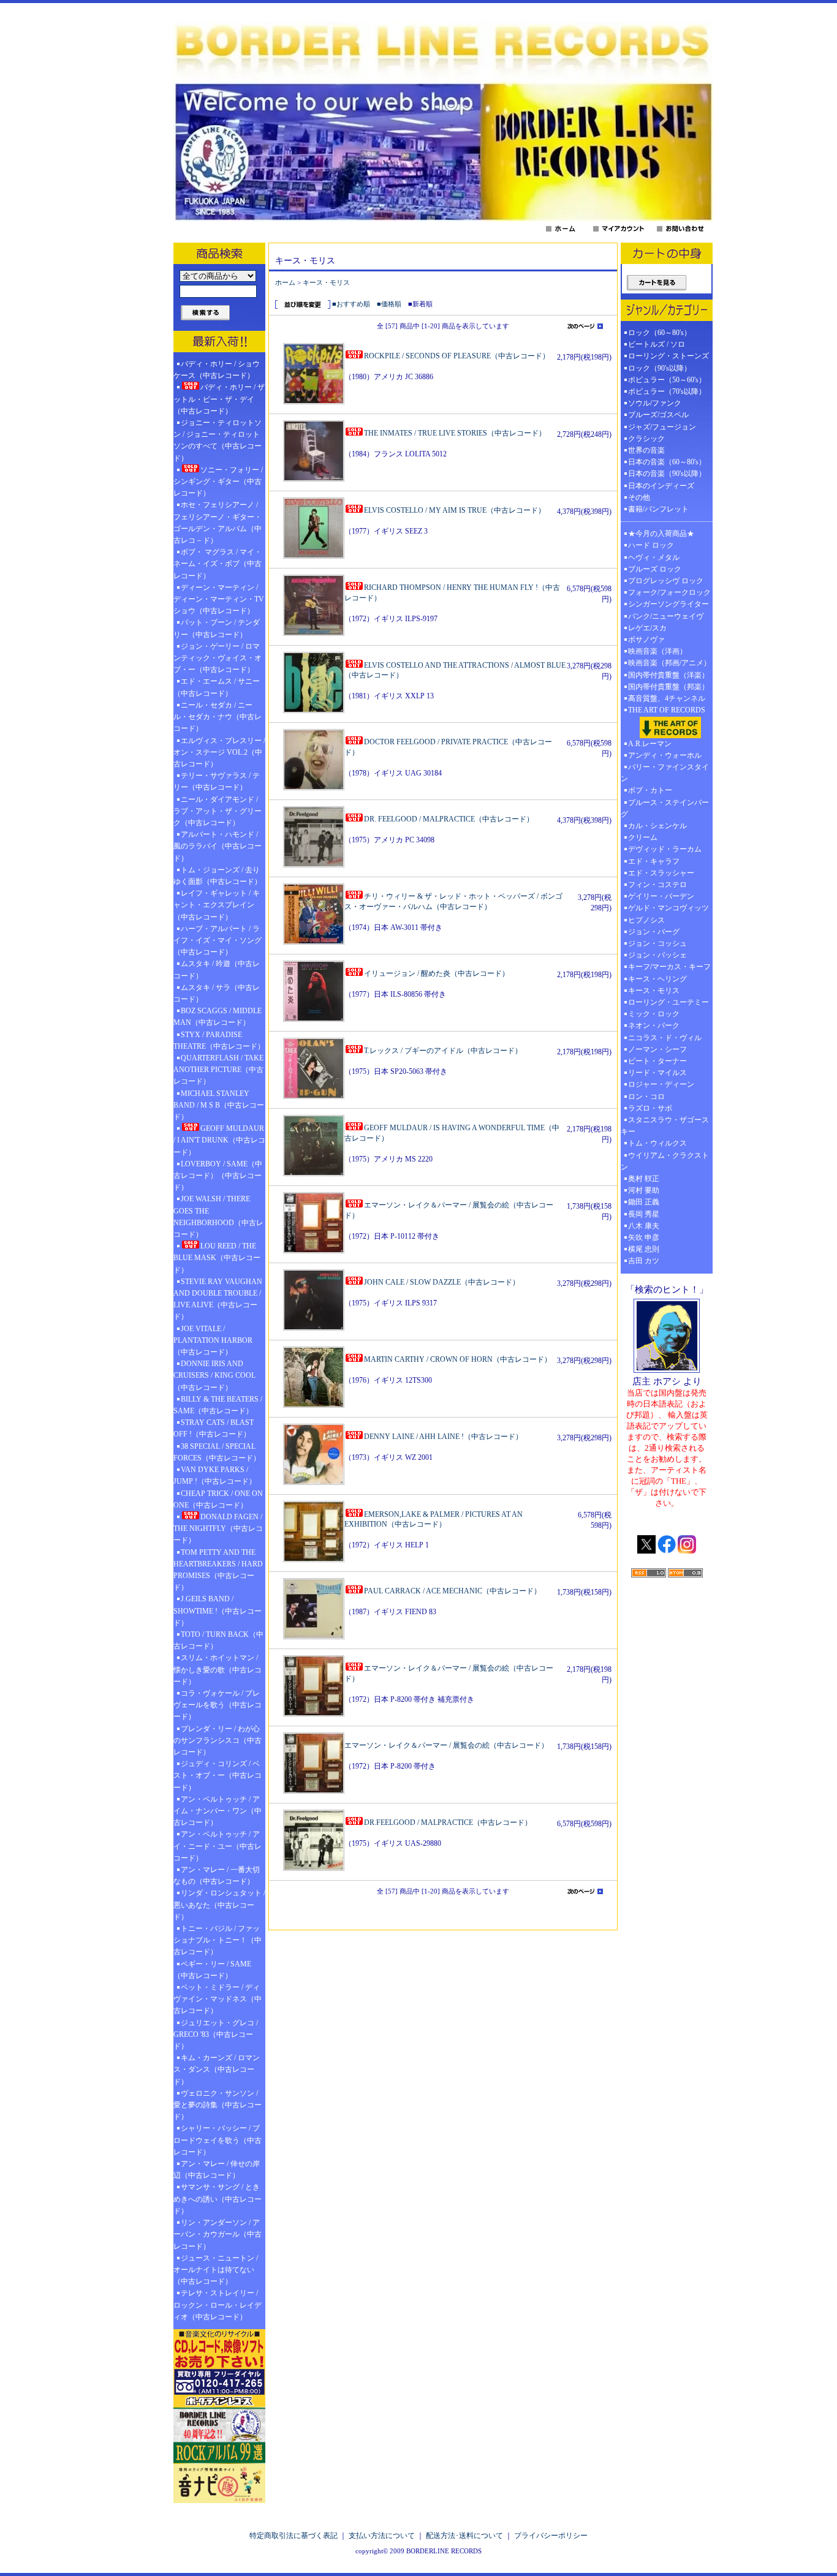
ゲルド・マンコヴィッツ (668, 908)
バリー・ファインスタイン (665, 773)
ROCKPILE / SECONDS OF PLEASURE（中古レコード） (457, 356)
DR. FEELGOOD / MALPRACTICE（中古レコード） (449, 819)
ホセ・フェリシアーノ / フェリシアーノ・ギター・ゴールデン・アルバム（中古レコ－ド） (218, 523)
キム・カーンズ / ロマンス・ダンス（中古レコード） (217, 2069)
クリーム (643, 837)
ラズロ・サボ (650, 1108)
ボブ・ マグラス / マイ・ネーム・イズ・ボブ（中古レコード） (218, 564)
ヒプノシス (646, 920)
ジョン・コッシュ (657, 943)
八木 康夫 (644, 1226)
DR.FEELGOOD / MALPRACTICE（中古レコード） (448, 1822)
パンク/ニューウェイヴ (666, 616)
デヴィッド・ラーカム (665, 849)
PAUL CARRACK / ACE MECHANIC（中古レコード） (453, 1591)
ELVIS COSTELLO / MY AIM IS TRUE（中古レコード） (455, 510)
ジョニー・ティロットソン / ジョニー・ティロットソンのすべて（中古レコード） (218, 440)
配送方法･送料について (464, 2536)
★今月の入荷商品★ (661, 534)
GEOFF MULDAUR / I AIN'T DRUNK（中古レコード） (219, 1140)
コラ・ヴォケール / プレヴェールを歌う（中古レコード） (218, 1705)
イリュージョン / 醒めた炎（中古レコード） (437, 973)
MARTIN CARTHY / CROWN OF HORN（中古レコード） (458, 1359)
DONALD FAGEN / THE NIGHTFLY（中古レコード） (218, 1528)
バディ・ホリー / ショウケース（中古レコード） (217, 370)
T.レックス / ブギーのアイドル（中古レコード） (443, 1051)
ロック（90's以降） (663, 368)
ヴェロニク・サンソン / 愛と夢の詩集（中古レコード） (218, 2105)
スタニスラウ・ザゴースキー (665, 1126)
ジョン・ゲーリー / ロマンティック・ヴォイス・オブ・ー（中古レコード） (218, 658)
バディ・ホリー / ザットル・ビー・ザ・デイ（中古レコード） (219, 399)
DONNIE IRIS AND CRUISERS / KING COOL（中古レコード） (214, 1375)
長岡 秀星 (644, 1214)
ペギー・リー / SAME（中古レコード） (212, 1970)
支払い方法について (382, 2536)
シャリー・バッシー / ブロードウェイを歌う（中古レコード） (218, 2140)
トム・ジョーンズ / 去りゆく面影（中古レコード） (218, 876)
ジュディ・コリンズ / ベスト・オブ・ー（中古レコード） (218, 1775)
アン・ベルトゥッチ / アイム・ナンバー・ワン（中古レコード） (218, 1811)
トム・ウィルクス (657, 1143)
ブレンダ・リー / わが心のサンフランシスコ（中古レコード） (218, 1740)
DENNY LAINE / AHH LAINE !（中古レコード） (443, 1437)
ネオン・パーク (654, 1025)
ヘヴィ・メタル (654, 557)
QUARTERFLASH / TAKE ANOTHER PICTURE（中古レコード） (218, 1070)
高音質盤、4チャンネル (667, 698)
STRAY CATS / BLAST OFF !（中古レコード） (214, 1428)
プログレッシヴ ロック (666, 581)
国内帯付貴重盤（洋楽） (668, 675)
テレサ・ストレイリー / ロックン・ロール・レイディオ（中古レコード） (218, 2305)
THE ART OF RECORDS (667, 710)
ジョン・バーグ (654, 932)
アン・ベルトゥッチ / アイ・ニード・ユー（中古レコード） (218, 1846)
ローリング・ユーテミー (668, 1002)
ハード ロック (651, 545)
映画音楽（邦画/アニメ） (669, 663)
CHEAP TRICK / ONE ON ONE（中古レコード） (218, 1499)
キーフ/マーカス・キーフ (669, 967)
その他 (643, 497)
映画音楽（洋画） (657, 651)
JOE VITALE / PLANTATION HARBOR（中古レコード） (213, 1340)
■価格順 (389, 304)
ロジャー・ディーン (661, 1084)
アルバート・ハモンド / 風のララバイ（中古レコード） (218, 846)
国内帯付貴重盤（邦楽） (668, 687)
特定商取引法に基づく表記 (294, 2536)
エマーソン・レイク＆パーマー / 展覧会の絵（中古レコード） (446, 1745)
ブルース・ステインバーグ (665, 808)
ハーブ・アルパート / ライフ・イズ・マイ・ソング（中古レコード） (218, 940)
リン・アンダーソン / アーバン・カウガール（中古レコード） (218, 2234)
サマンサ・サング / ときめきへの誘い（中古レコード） (218, 2199)
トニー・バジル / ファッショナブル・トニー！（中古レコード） (218, 1940)
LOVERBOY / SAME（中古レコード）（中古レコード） (218, 1176)
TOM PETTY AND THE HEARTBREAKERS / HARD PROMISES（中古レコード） (218, 1570)
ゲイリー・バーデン (661, 896)
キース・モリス (326, 282)
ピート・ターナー (657, 1061)
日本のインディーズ (661, 486)
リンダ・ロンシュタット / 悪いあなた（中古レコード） (219, 1905)
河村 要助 (644, 1190)
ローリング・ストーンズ (668, 356)
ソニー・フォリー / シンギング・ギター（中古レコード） (218, 482)
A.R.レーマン (650, 744)
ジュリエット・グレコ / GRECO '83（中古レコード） (216, 2034)
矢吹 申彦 (644, 1237)
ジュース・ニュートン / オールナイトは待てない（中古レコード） (216, 2270)
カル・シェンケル (657, 826)
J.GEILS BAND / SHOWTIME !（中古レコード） (218, 1611)
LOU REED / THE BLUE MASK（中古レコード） (217, 1258)
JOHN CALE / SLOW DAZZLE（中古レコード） (442, 1282)
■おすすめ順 (351, 304)
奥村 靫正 (644, 1179)
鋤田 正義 (644, 1202)
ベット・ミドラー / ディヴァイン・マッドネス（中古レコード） (218, 1999)
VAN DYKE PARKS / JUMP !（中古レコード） (215, 1475)
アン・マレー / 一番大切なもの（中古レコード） (217, 1875)
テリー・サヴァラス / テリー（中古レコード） (217, 781)
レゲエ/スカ (647, 628)
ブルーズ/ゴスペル (658, 415)
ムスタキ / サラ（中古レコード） (217, 993)
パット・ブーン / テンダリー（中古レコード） (217, 628)
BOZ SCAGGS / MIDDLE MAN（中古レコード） (218, 1017)
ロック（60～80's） (660, 333)
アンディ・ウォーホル (665, 755)
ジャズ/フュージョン (662, 427)
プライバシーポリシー (551, 2536)
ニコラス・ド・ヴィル (665, 1038)
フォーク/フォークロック (669, 592)
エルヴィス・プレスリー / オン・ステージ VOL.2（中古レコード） (219, 752)
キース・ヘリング (657, 979)
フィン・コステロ (657, 885)
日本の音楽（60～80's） (667, 462)
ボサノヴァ (646, 640)
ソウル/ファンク (658, 403)
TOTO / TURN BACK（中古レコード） (218, 1640)
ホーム (285, 282)
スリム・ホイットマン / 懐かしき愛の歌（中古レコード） (218, 1669)
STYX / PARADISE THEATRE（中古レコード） (219, 1041)
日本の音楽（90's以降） (667, 474)
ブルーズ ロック (655, 569)
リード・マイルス (657, 1073)
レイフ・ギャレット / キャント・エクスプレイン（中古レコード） (217, 905)
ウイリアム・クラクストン (665, 1161)
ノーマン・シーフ (657, 1049)
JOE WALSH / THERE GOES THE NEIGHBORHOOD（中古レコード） (218, 1217)
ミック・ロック (654, 1014)
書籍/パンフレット (658, 509)
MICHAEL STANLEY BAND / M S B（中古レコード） (219, 1105)
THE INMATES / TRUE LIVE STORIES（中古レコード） (455, 433)
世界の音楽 (646, 450)
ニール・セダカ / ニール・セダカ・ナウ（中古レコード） (218, 717)
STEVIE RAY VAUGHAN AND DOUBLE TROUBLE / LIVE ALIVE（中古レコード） (218, 1299)
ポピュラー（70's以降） (667, 391)
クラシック (646, 439)
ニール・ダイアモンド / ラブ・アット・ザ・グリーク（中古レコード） (218, 811)
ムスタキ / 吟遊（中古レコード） (217, 969)
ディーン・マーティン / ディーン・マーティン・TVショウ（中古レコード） (219, 599)
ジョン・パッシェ (657, 955)
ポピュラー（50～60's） (667, 380)
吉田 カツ (644, 1261)
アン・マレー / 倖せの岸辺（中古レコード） (217, 2170)
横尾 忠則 (644, 1249)
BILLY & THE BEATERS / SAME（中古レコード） (218, 1405)
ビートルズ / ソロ (657, 344)
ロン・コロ (646, 1097)
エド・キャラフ (654, 861)
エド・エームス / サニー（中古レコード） (217, 687)
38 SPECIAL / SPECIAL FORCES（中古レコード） (217, 1452)
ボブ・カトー (650, 790)
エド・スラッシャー (661, 873)
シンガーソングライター (668, 604)
